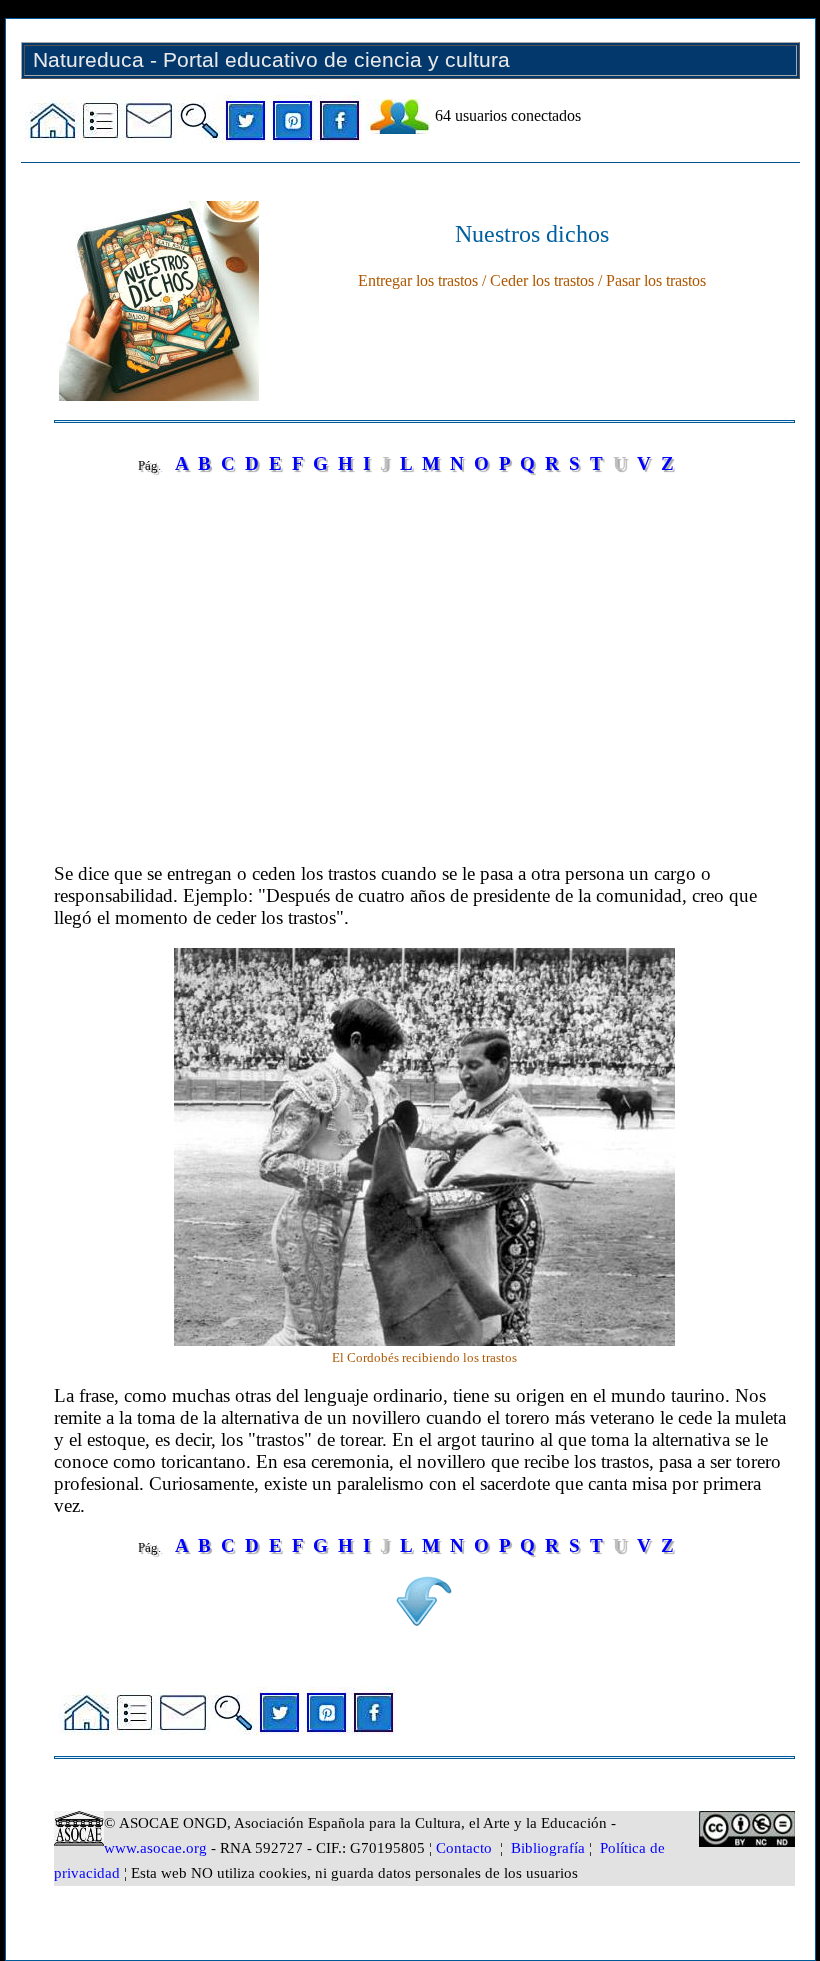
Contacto (464, 1848)
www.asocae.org (155, 1848)
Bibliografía (548, 1848)
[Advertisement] (424, 675)
